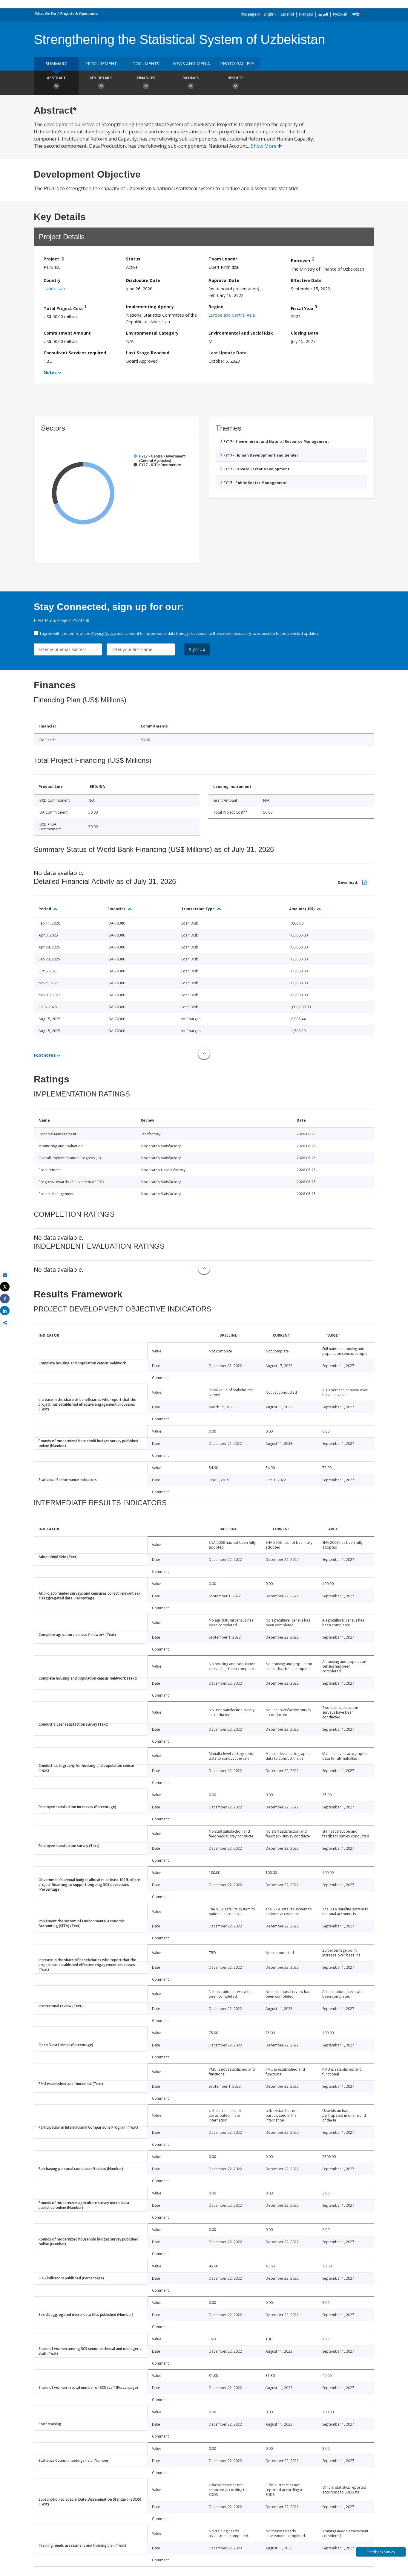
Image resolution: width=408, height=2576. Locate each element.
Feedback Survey (381, 2552)
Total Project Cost (65, 308)
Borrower (303, 260)
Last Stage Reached (148, 353)
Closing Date (305, 333)
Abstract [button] (56, 78)
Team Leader (223, 259)
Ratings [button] (191, 78)
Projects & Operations (79, 14)
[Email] (5, 1275)
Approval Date (224, 280)
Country (52, 280)
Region (216, 307)
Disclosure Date (143, 280)
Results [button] (236, 78)
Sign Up (197, 649)
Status (133, 259)
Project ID (54, 259)
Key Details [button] (101, 78)
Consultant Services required (75, 353)
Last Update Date (228, 353)
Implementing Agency (150, 307)
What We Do (46, 14)
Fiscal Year (304, 308)
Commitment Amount (67, 333)
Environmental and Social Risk (241, 333)
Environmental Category (152, 333)
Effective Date (306, 280)
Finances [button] (146, 78)
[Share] (5, 1299)
